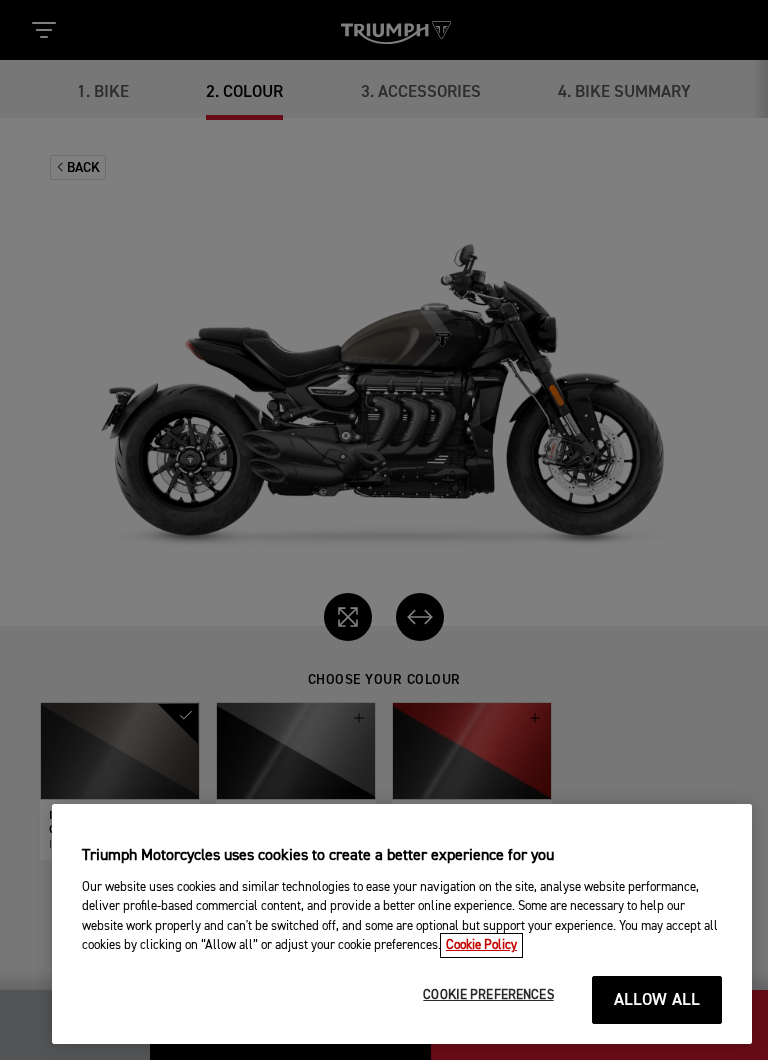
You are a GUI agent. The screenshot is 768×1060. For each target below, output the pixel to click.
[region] (402, 924)
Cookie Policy (481, 945)
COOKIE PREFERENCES (488, 995)
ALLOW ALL (657, 1000)
